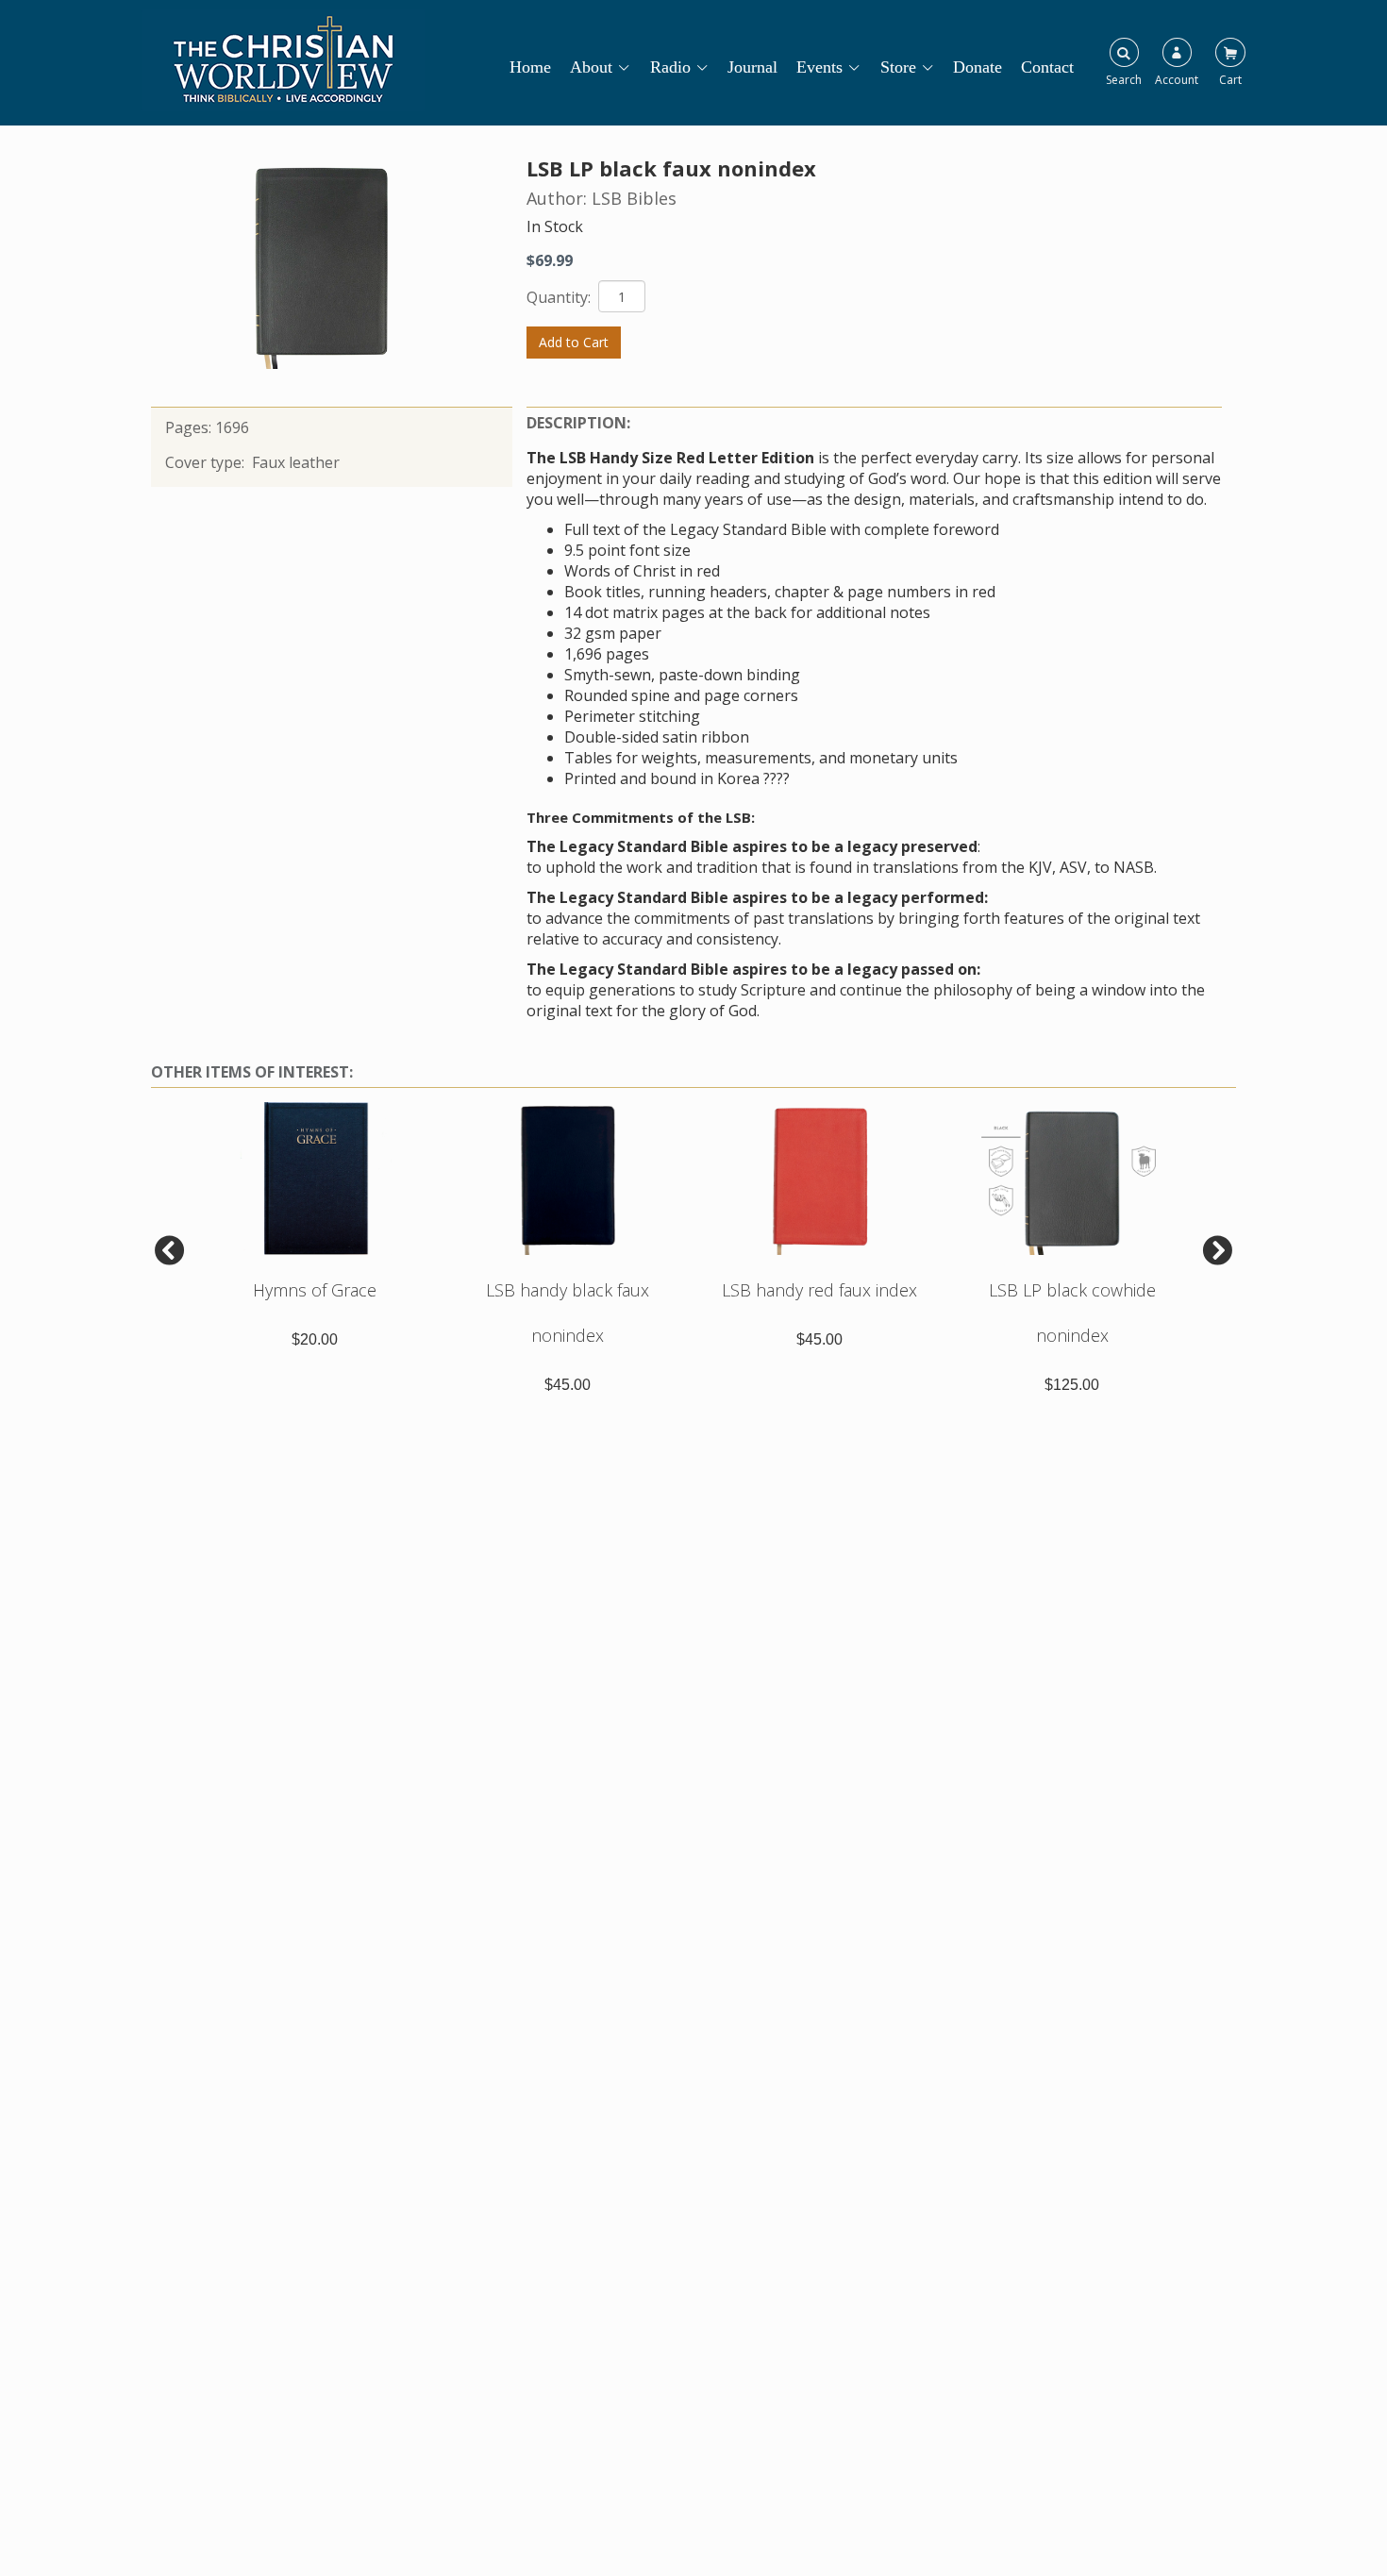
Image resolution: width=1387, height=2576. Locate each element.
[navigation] (801, 58)
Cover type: (207, 462)
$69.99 (550, 260)
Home (530, 67)
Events (819, 67)
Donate (978, 67)
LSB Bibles (634, 198)
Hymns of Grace (315, 1290)
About (591, 67)
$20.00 (315, 1339)
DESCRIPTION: (578, 423)
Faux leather (296, 462)
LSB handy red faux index (819, 1290)
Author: (559, 198)
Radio (670, 67)
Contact (1047, 67)
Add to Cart (574, 342)
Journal (752, 67)
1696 (232, 427)
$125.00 (1072, 1385)
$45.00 (568, 1385)
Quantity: (560, 297)
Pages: (190, 427)
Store (898, 67)
